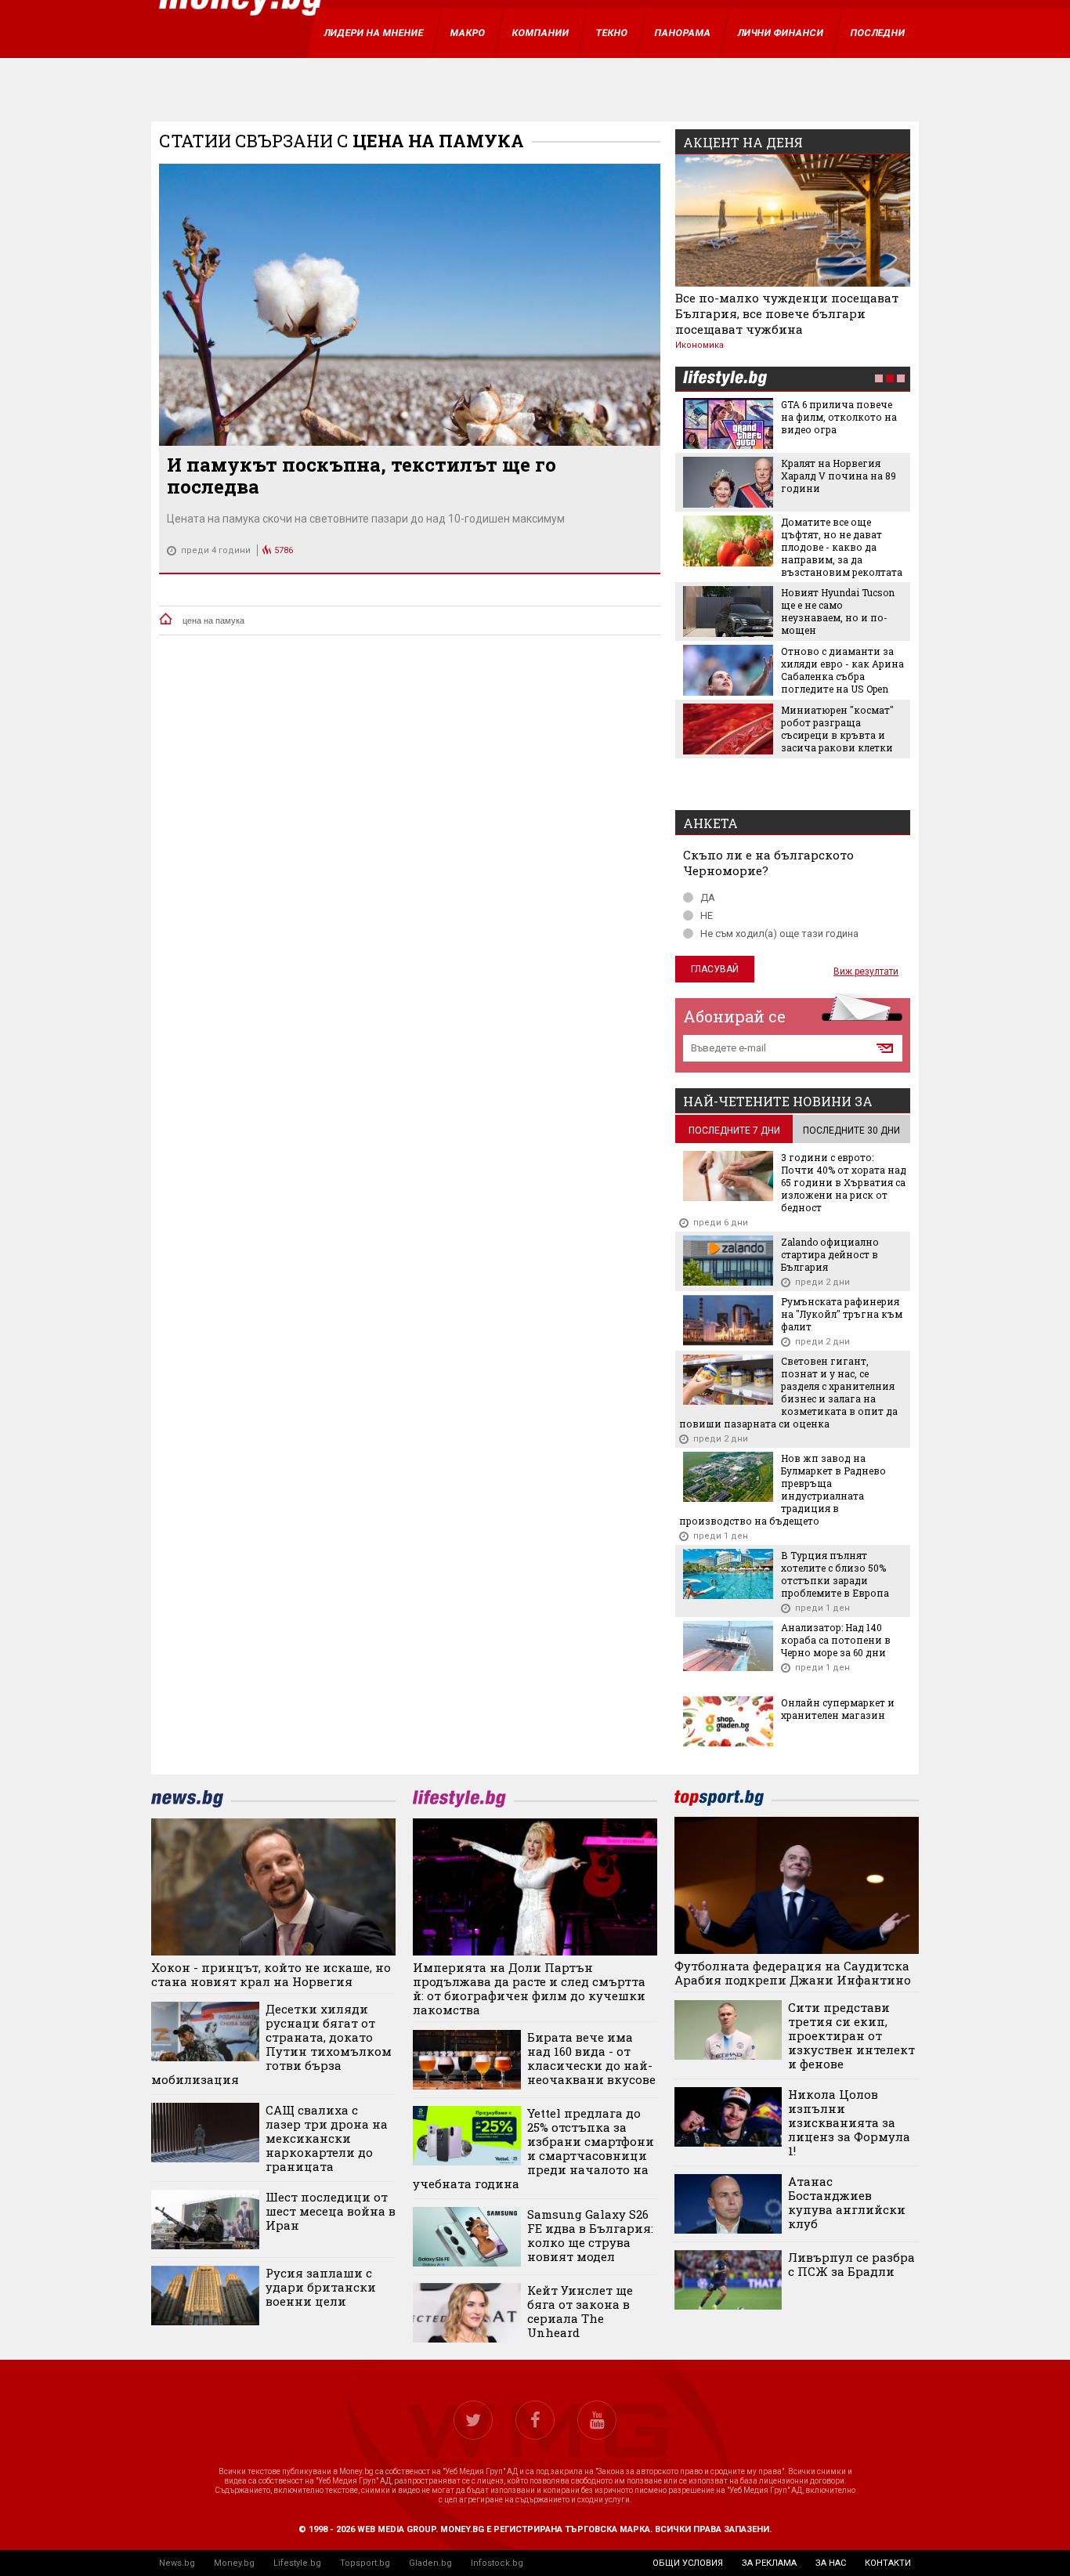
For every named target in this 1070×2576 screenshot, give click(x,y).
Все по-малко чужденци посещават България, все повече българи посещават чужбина (787, 313)
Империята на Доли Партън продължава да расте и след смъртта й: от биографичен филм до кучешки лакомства (529, 1988)
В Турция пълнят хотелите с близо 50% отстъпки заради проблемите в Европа (835, 1574)
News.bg (177, 2563)
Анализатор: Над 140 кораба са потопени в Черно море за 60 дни (836, 1640)
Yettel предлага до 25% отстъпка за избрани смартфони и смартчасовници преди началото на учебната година (533, 2148)
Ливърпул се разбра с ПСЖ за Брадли (851, 2264)
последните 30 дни (851, 1131)
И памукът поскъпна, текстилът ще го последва (361, 476)
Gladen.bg (430, 2563)
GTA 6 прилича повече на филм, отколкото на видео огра (839, 417)
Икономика (699, 345)
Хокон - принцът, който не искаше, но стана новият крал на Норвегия (271, 1974)
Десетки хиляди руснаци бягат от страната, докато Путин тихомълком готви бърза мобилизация (271, 2044)
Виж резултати (866, 971)
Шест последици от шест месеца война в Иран (331, 2211)
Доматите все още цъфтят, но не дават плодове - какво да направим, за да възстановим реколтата (842, 547)
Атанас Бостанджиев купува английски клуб (847, 2202)
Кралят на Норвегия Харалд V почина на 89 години (839, 476)
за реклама (769, 2563)
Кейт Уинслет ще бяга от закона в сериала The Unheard (580, 2311)
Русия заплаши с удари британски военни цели (321, 2287)
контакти (888, 2563)
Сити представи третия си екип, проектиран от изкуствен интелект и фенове (851, 2035)
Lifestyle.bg (297, 2563)
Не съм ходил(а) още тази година (779, 933)
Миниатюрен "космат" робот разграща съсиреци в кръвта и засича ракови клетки (837, 729)
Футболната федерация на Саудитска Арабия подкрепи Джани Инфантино (793, 1973)
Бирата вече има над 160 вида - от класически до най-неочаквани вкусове (591, 2058)
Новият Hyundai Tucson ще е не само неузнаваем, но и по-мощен (838, 611)
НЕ (707, 915)
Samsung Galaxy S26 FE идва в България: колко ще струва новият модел (590, 2235)
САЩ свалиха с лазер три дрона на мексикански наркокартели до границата (327, 2138)
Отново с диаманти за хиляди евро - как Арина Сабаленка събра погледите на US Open (842, 670)
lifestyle (725, 380)
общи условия (688, 2563)
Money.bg (234, 2563)
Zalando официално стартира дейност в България (830, 1254)
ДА (708, 897)
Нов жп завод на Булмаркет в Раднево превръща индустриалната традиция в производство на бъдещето (783, 1489)
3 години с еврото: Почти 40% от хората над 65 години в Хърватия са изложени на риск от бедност (844, 1182)
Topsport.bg (365, 2563)
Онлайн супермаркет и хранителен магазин (838, 1709)
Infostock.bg (497, 2563)
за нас (831, 2563)
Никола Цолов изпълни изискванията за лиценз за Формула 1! (849, 2122)
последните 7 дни (734, 1131)
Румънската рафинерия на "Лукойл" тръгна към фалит (842, 1314)
